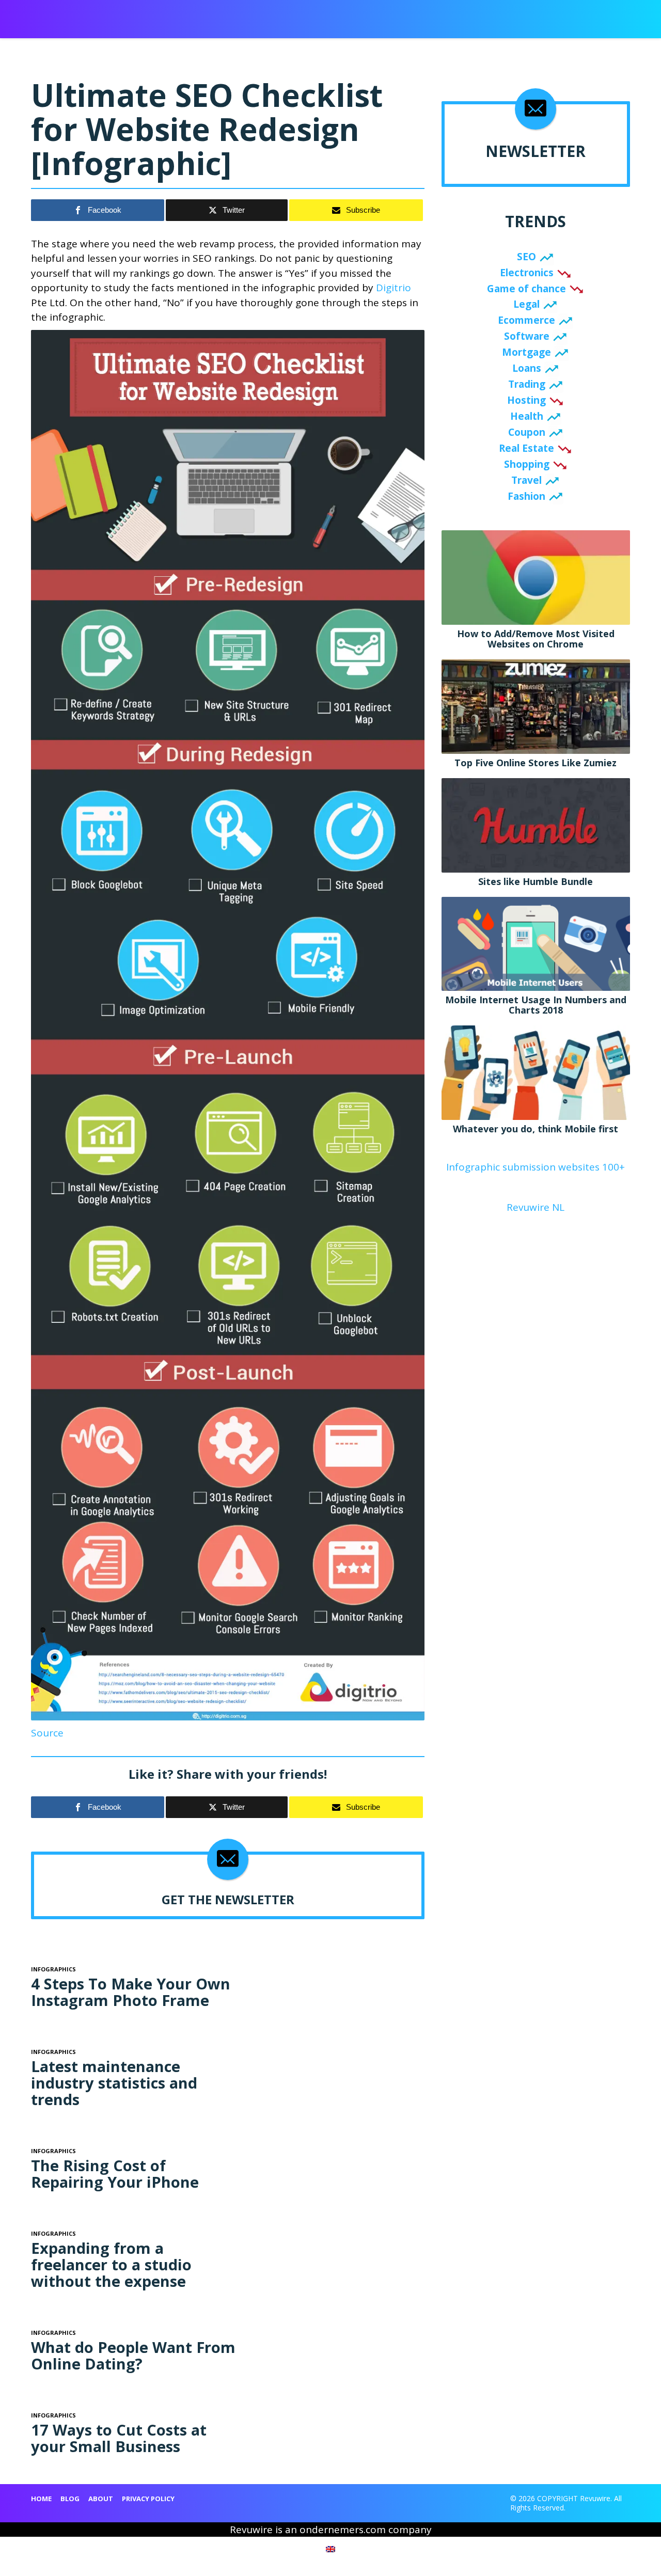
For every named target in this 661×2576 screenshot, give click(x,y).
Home (41, 2499)
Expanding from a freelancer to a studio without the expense (111, 2264)
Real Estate (526, 448)
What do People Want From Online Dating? (133, 2355)
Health (527, 416)
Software (527, 336)
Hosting (526, 400)
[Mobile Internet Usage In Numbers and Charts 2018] (536, 943)
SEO (526, 257)
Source (47, 1733)
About (542, 16)
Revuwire (79, 14)
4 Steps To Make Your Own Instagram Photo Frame (131, 1992)
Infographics (298, 16)
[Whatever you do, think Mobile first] (536, 1072)
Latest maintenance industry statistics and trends (114, 2083)
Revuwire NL (536, 1207)
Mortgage (526, 352)
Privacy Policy (148, 2499)
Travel (526, 480)
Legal (526, 304)
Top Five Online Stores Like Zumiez (536, 763)
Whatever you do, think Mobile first (536, 1129)
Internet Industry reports (396, 16)
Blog (510, 16)
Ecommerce (526, 320)
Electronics (527, 273)
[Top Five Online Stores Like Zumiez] (536, 706)
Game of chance (526, 289)
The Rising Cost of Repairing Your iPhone (115, 2174)
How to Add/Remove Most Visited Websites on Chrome (536, 639)
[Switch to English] (330, 2549)
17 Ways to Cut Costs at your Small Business (119, 2438)
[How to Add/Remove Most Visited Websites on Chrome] (536, 577)
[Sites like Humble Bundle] (536, 824)
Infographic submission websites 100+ (536, 1167)
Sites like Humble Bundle (536, 881)
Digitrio (394, 288)
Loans (527, 368)
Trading (527, 384)
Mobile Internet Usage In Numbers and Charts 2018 (536, 1005)
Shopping (527, 464)
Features (473, 16)
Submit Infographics (224, 16)
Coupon (527, 432)
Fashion (526, 496)
